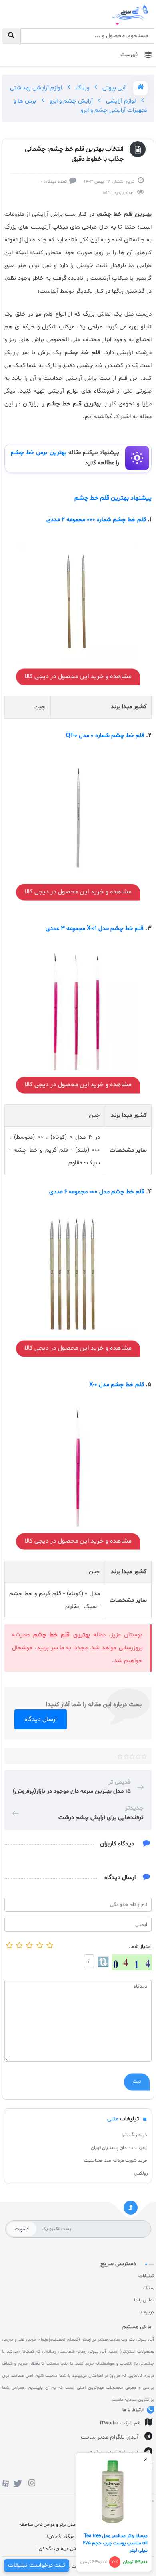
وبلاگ (82, 88)
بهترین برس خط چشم (39, 453)
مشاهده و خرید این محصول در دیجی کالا (78, 676)
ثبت (137, 2082)
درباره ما (147, 2312)
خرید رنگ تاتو (135, 2135)
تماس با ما (144, 2300)
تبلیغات (146, 2276)
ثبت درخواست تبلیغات (37, 2565)
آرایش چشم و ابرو (70, 101)
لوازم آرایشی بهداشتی (36, 88)
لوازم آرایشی (120, 101)
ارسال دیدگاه (41, 1719)
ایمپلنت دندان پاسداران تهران (119, 2148)
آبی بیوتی (113, 88)
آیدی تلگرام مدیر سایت (110, 2437)
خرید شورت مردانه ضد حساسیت (116, 2161)
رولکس (141, 2173)
